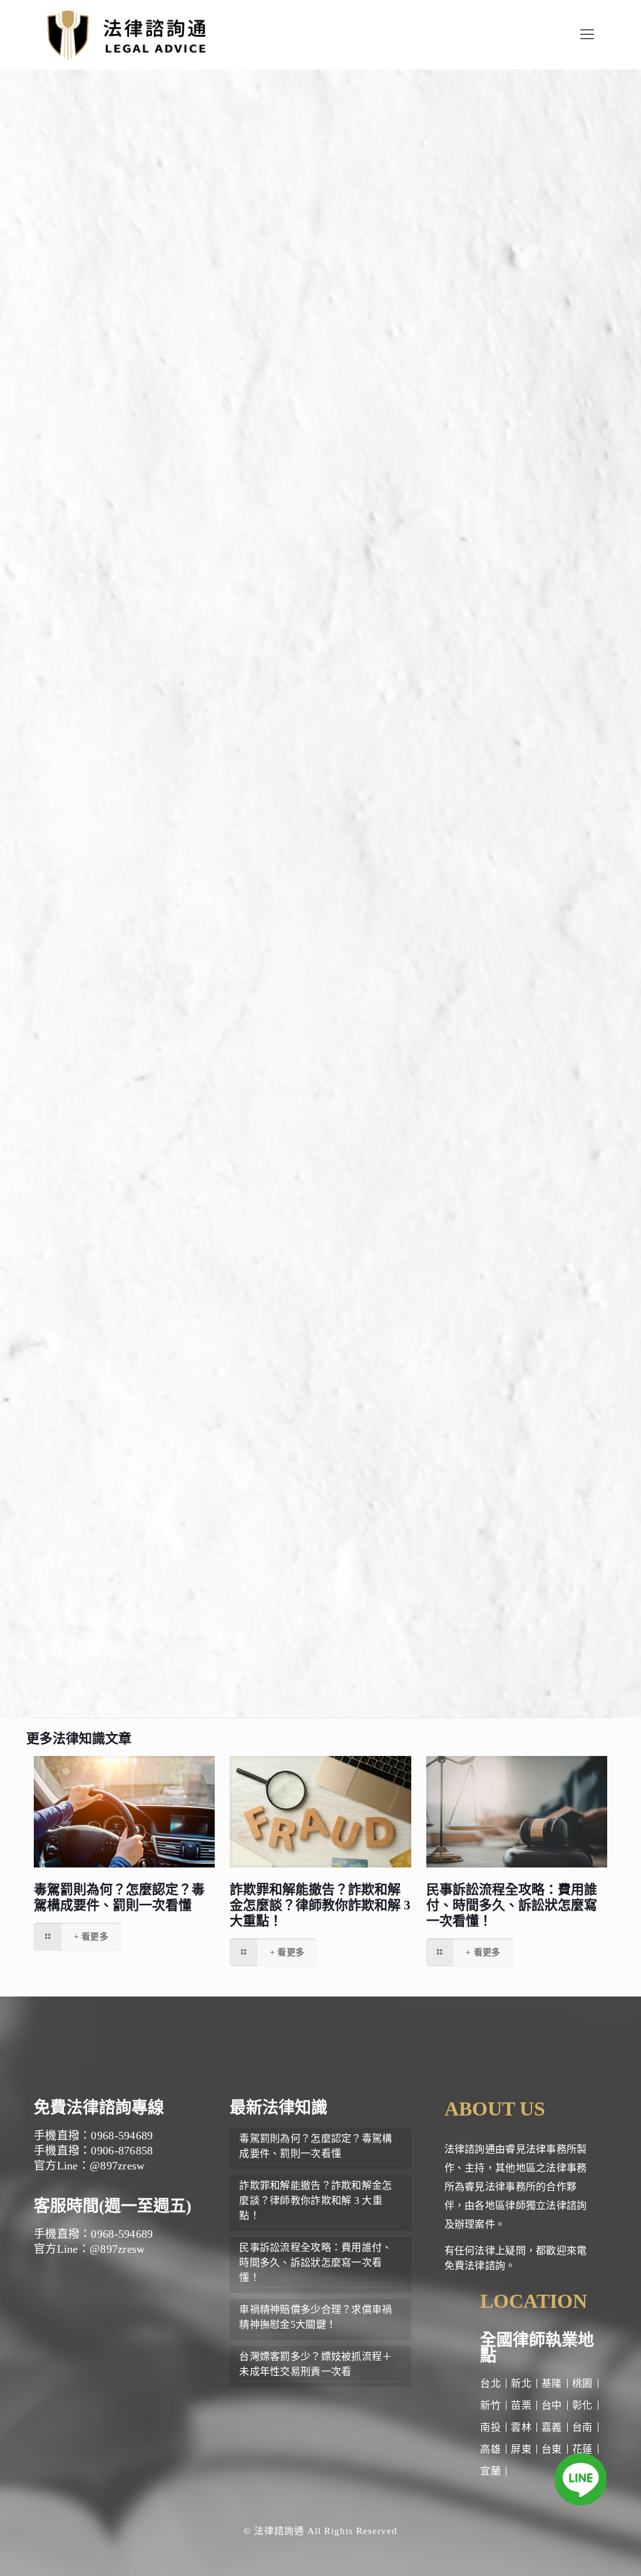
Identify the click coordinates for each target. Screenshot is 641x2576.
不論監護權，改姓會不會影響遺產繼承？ (220, 664)
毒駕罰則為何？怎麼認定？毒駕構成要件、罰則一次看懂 (119, 1897)
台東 (552, 2449)
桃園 (582, 2383)
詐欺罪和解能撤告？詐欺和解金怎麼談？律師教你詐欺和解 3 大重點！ (320, 1905)
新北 (521, 2383)
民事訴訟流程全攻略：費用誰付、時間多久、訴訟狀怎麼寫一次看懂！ (512, 1905)
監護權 (113, 419)
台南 (582, 2427)
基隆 (552, 2383)
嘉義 (552, 2427)
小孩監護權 (239, 922)
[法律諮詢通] (126, 34)
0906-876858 (175, 1544)
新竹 (490, 2405)
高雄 (490, 2449)
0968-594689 (175, 1525)
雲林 (521, 2427)
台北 (490, 2383)
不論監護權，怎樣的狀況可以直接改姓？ (220, 639)
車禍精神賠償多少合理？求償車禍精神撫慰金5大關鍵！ (315, 2317)
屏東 (521, 2449)
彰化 (582, 2405)
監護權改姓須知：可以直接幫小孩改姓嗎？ (226, 614)
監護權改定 (227, 1160)
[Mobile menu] (587, 34)
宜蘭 (490, 2471)
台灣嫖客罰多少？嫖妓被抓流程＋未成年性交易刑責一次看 (315, 2364)
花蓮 (582, 2449)
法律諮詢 (357, 1442)
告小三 (183, 1375)
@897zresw (206, 1564)
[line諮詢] (581, 2482)
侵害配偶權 (138, 1404)
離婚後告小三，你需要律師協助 (199, 689)
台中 (552, 2405)
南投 (490, 2427)
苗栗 (521, 2405)
